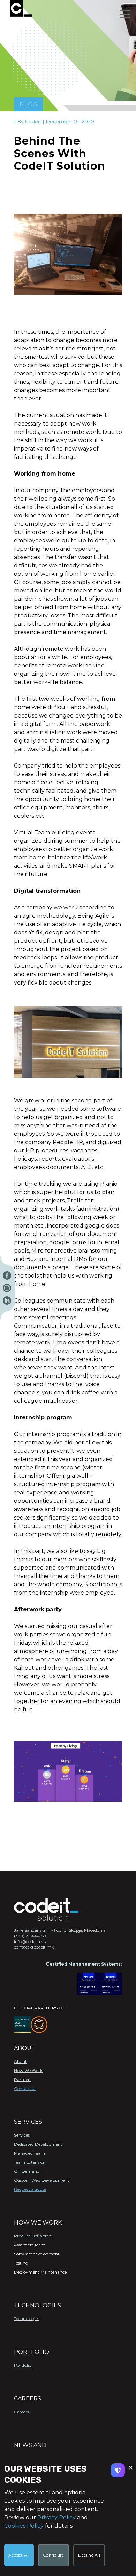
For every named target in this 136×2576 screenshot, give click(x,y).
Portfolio (23, 2365)
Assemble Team (30, 2245)
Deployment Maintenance (40, 2272)
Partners (23, 2079)
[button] (125, 14)
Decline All (89, 2555)
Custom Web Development (41, 2180)
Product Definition (33, 2236)
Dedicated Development (38, 2144)
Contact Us (25, 2088)
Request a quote (30, 2189)
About (20, 2061)
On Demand (27, 2171)
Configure (54, 2555)
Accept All (19, 2555)
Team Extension (30, 2162)
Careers (21, 2412)
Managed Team (29, 2153)
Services (22, 2135)
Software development (37, 2254)
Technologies (27, 2319)
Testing (21, 2263)
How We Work (28, 2070)
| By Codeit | (30, 122)
